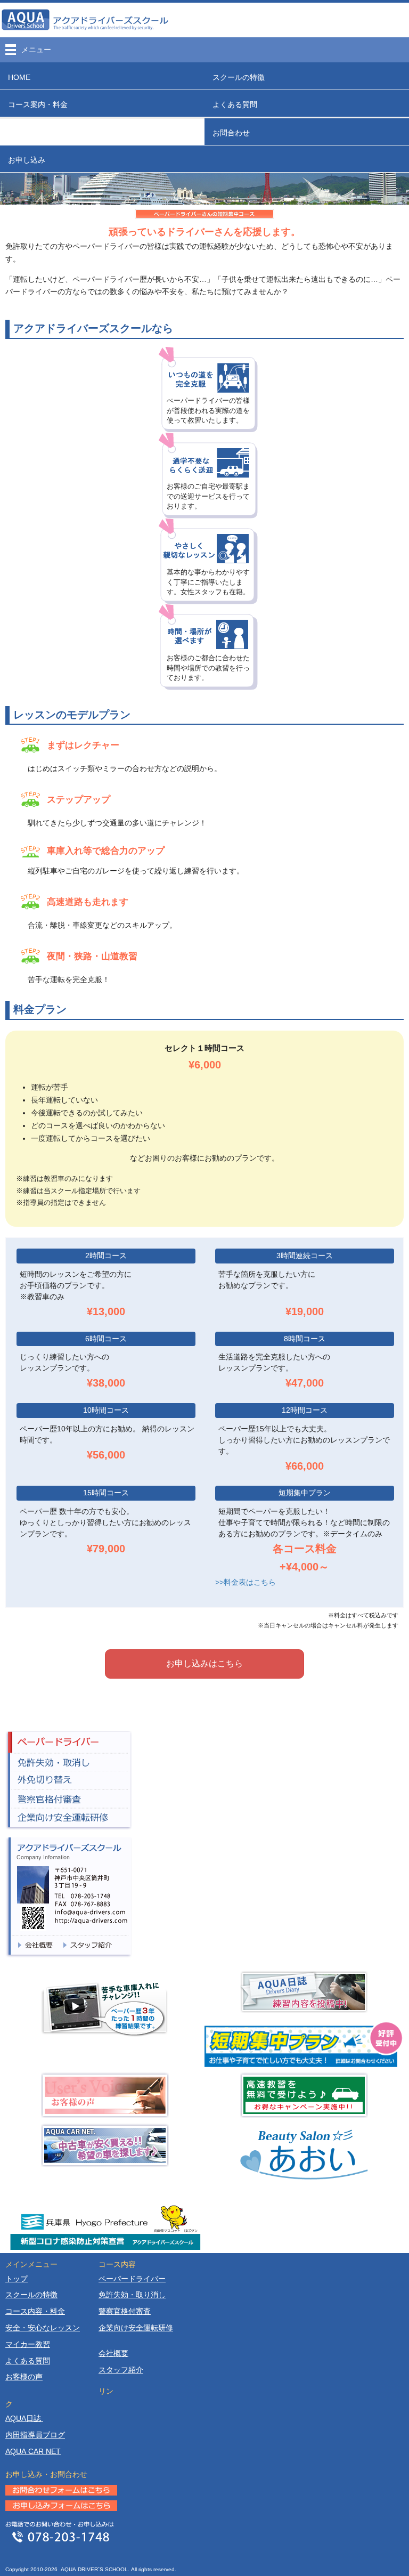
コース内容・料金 (35, 2311)
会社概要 (113, 2353)
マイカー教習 (28, 2344)
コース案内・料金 (38, 104)
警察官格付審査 (69, 1799)
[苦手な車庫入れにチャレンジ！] (105, 2008)
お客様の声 (24, 2377)
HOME (19, 77)
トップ (17, 2279)
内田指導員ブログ (35, 2435)
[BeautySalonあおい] (304, 2153)
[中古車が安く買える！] (105, 2145)
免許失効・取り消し (132, 2295)
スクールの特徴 (239, 77)
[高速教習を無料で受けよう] (304, 2095)
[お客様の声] (105, 2095)
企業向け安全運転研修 (136, 2328)
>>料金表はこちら (246, 1582)
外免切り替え (69, 1781)
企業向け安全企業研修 (69, 1819)
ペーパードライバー (69, 1742)
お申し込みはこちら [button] (204, 1663)
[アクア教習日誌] (304, 1992)
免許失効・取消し (69, 1762)
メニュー (36, 50)
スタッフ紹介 (121, 2370)
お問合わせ (231, 133)
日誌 (24, 2418)
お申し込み (27, 160)
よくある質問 (235, 104)
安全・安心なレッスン (43, 2328)
